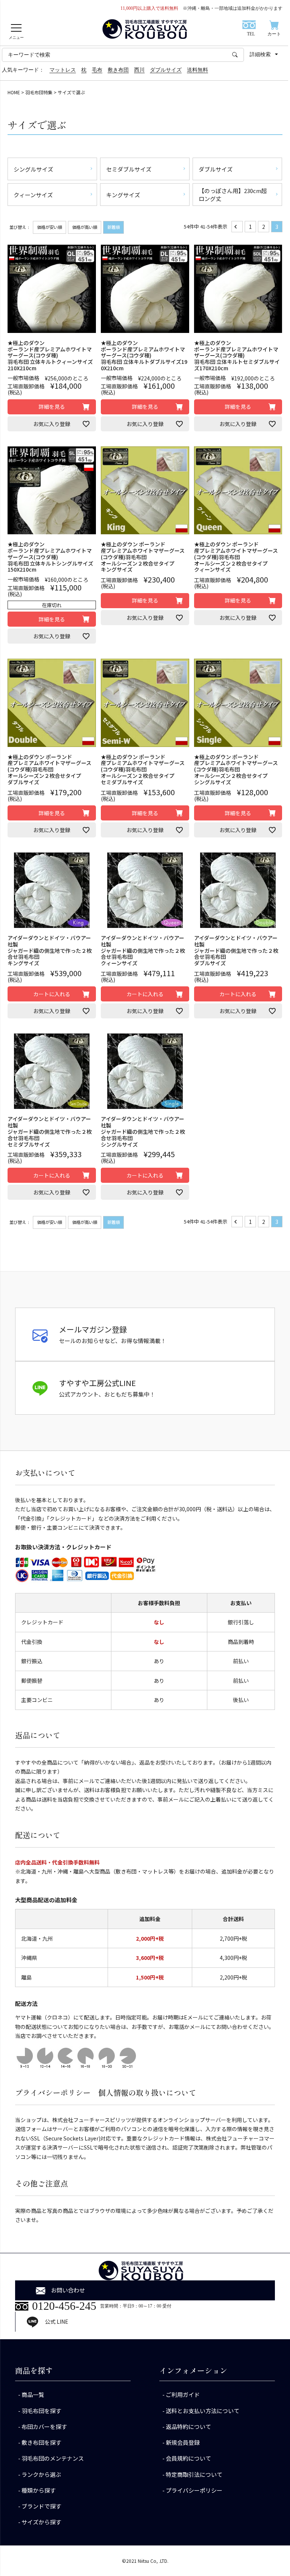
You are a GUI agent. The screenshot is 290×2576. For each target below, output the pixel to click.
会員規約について (188, 2458)
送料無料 (197, 70)
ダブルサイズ (166, 70)
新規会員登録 (183, 2442)
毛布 (97, 70)
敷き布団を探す (41, 2442)
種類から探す (39, 2490)
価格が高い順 (85, 227)
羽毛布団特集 (39, 92)
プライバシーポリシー (194, 2490)
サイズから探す (41, 2522)
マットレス (63, 70)
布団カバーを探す (44, 2426)
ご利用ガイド (183, 2394)
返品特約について (188, 2426)
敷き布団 (118, 70)
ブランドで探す (41, 2506)
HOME (14, 92)
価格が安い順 (49, 227)
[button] (237, 227)
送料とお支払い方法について (203, 2411)
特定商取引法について (194, 2474)
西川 (139, 70)
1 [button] (250, 227)
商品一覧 (33, 2394)
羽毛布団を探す (41, 2411)
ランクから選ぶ (41, 2474)
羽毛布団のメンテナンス (53, 2458)
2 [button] (264, 227)
